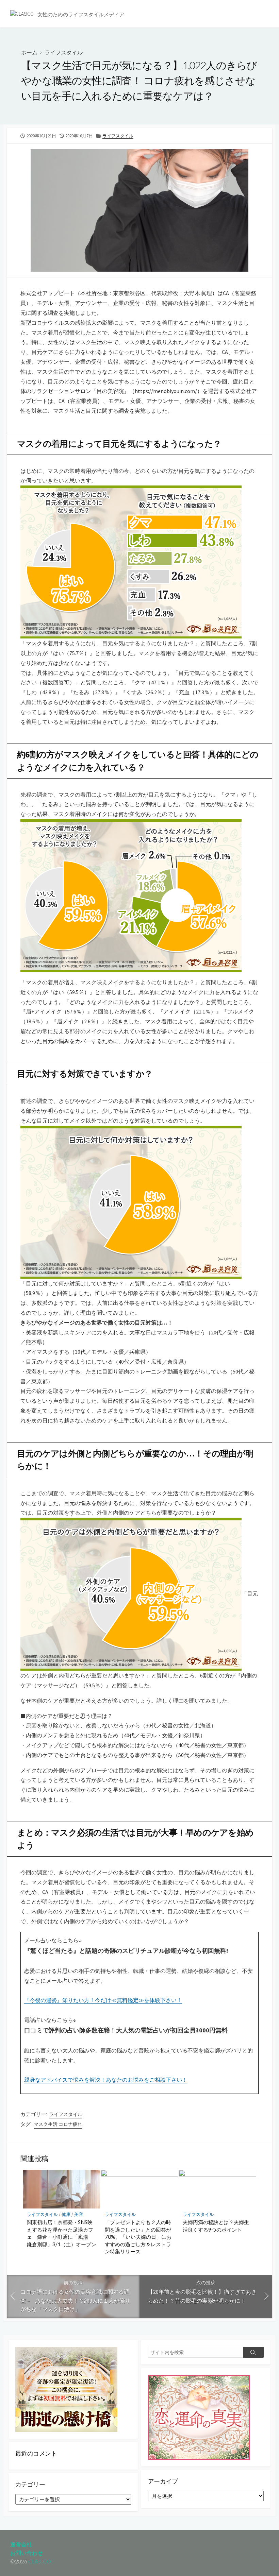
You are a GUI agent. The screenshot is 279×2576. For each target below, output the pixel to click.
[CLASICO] (22, 14)
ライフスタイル (64, 52)
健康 (66, 2214)
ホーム (29, 52)
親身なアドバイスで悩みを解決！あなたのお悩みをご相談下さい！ (106, 2080)
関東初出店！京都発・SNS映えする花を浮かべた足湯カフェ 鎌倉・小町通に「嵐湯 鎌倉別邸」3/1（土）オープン (62, 2233)
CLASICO (40, 2561)
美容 (79, 2214)
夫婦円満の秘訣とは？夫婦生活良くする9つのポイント (216, 2226)
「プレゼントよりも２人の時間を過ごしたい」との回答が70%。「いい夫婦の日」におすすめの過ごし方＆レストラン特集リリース (138, 2237)
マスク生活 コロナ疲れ (58, 2124)
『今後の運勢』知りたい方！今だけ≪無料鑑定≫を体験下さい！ (103, 2000)
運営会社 (21, 2544)
